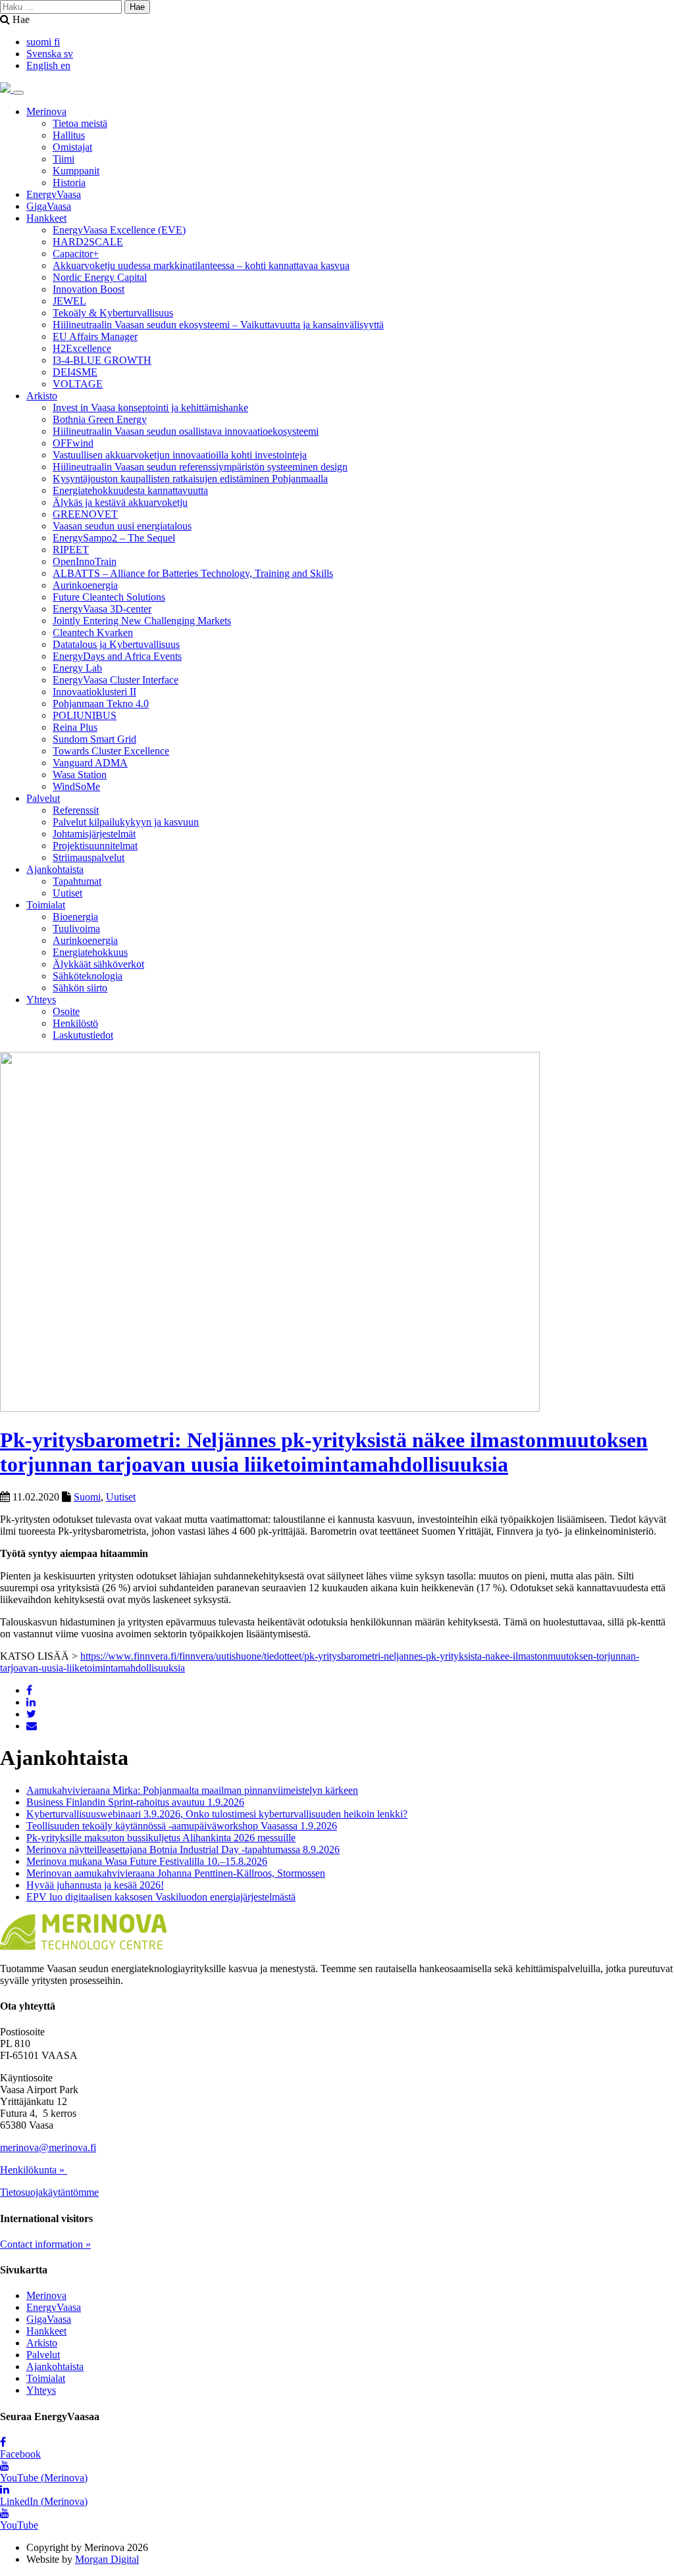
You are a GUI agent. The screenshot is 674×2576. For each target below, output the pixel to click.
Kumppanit (76, 171)
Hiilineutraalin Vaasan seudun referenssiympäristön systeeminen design (200, 467)
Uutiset (67, 893)
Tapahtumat (77, 881)
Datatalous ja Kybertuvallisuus (116, 644)
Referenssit (76, 810)
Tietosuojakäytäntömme (49, 2192)
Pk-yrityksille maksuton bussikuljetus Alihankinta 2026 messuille (161, 1838)
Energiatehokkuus (90, 952)
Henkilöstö (75, 1023)
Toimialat (46, 905)
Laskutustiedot (83, 1035)
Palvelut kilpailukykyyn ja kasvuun (126, 822)
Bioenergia (75, 917)
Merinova (46, 111)
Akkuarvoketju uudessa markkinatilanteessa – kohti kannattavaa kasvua (201, 265)
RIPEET (71, 550)
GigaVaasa (49, 206)
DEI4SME (75, 372)
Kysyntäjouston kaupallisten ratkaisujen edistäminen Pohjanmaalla (190, 479)
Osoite (66, 1011)
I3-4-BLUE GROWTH (102, 360)
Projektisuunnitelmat (95, 846)
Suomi (87, 1497)
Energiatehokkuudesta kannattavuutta (130, 490)
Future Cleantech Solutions (109, 597)
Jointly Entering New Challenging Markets (142, 621)
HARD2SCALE (88, 242)
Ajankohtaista (55, 869)
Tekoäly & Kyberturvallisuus (113, 313)
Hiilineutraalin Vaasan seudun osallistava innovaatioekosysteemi (186, 431)
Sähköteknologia (88, 976)
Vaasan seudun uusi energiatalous (122, 526)
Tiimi (64, 159)
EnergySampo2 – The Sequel (114, 538)
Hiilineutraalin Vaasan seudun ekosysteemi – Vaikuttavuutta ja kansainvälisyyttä (218, 325)
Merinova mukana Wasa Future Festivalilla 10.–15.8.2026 (147, 1861)
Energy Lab (77, 668)
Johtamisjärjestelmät (94, 834)
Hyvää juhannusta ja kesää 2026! (95, 1885)
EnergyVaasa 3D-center (102, 609)
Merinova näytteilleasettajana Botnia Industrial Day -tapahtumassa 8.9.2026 (183, 1849)
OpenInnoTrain (85, 561)
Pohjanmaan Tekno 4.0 (101, 704)
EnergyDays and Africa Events (117, 656)
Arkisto (42, 396)
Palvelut (43, 798)
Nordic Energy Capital (100, 277)
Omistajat (72, 147)
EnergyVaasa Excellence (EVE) (119, 230)
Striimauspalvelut (89, 857)
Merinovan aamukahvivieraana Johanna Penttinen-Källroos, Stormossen (176, 1873)
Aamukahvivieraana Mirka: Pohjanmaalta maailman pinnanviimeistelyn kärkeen (192, 1790)
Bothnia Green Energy (100, 419)
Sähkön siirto (80, 988)
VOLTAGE (78, 384)
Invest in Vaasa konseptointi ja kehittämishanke (150, 408)
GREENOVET (85, 514)
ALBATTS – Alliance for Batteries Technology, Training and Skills (193, 573)
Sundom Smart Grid (94, 739)
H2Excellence (82, 348)
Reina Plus (75, 727)
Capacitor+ (76, 254)
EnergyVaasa (54, 194)
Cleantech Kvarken (93, 632)
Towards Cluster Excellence (111, 751)
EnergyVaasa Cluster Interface (116, 680)
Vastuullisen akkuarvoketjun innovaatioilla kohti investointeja (180, 455)
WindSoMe (76, 786)
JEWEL (69, 301)
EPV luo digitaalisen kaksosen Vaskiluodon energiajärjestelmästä (161, 1897)
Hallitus (69, 135)
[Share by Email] (32, 1726)
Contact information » (45, 2244)
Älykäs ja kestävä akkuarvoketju (120, 502)
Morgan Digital (107, 2559)
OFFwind (73, 443)
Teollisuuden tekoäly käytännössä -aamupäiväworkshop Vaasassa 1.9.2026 (182, 1826)
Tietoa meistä (80, 123)
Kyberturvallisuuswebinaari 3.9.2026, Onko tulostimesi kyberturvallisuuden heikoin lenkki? (217, 1814)
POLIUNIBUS (85, 715)
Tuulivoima (76, 929)
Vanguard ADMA (90, 763)
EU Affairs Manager (95, 336)
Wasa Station (80, 775)
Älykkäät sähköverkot (98, 964)
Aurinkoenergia (85, 585)
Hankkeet (46, 218)
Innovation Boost (89, 289)
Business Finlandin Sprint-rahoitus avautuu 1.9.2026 (135, 1802)
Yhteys (41, 1000)
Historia (69, 183)
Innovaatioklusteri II (94, 692)
